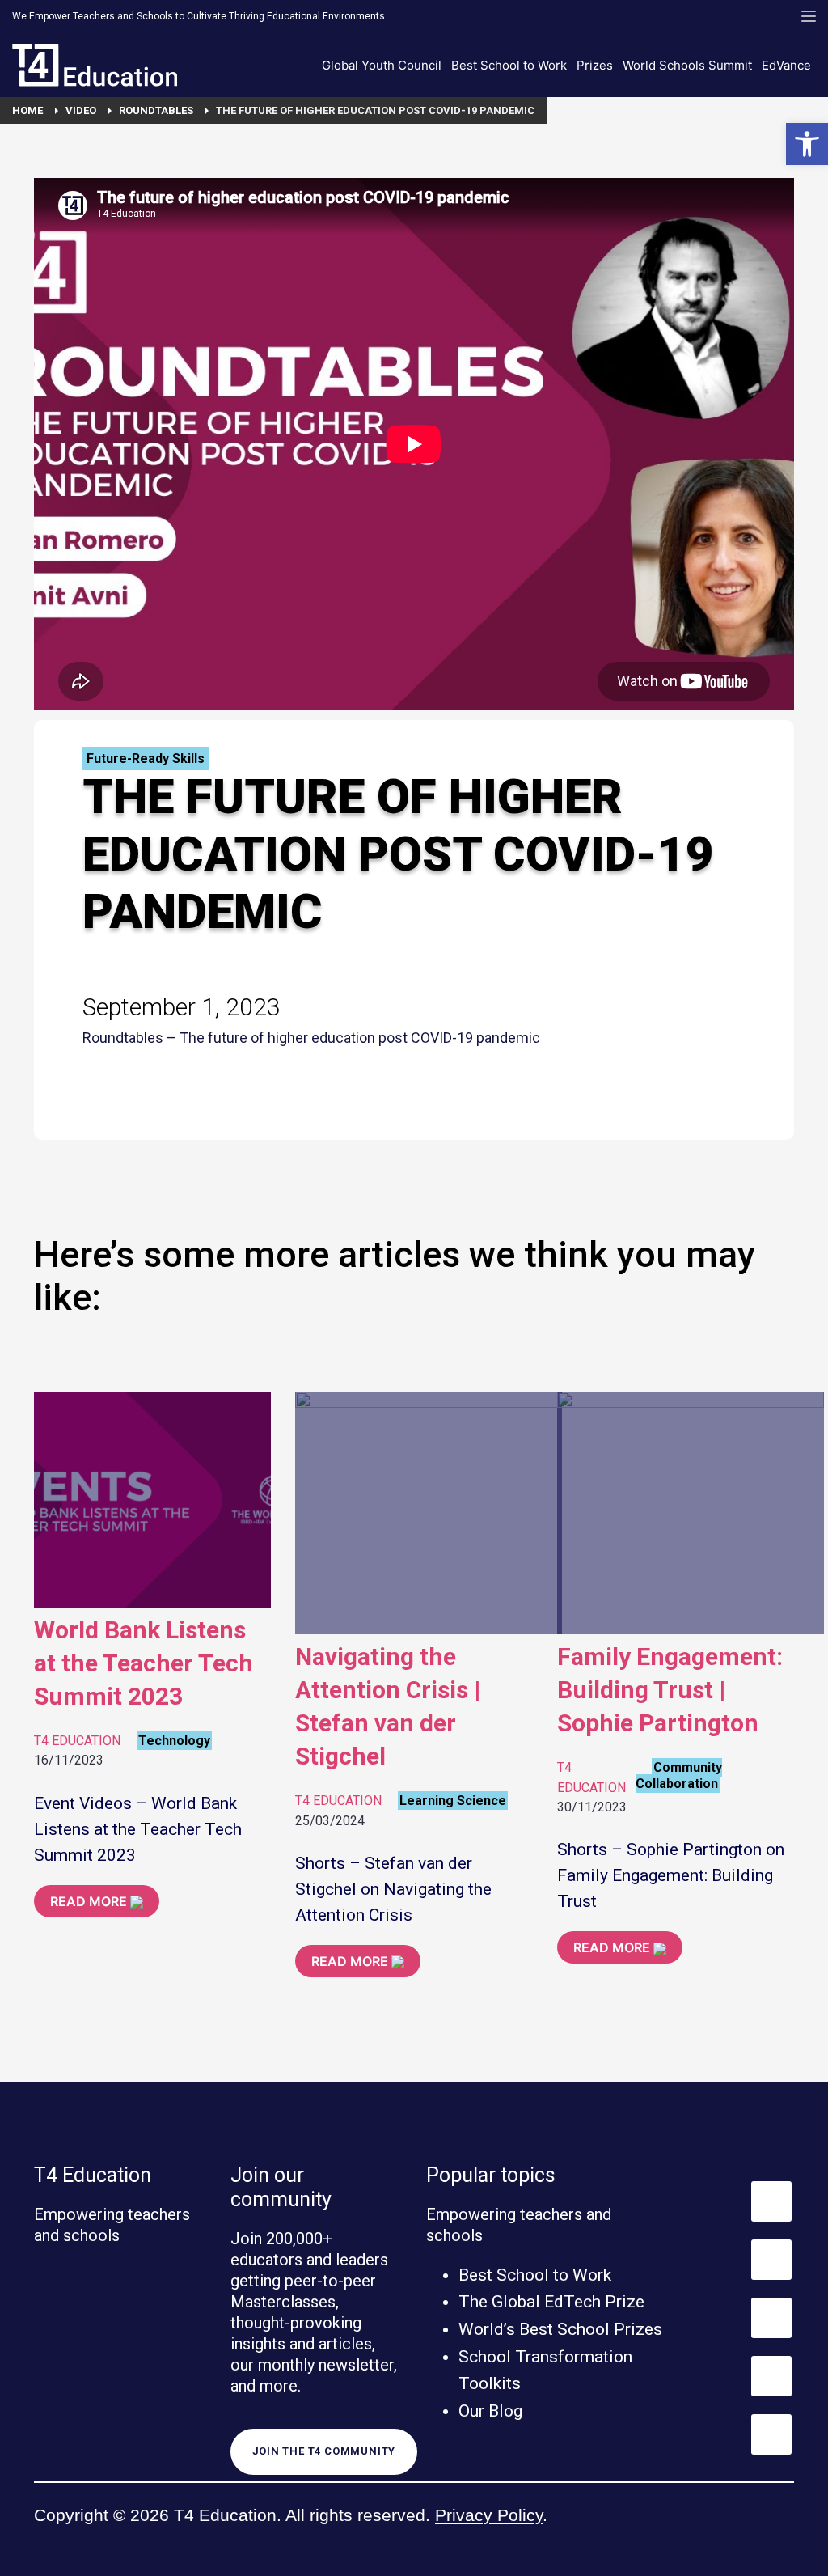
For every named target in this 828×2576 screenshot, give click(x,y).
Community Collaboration (679, 1775)
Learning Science (453, 1801)
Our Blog (490, 2411)
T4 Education (77, 1741)
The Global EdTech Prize (551, 2302)
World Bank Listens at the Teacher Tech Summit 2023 (144, 1663)
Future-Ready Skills (146, 758)
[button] (807, 144)
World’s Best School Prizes (560, 2329)
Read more (90, 1901)
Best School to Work (535, 2275)
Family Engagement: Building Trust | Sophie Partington (670, 1690)
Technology (174, 1741)
